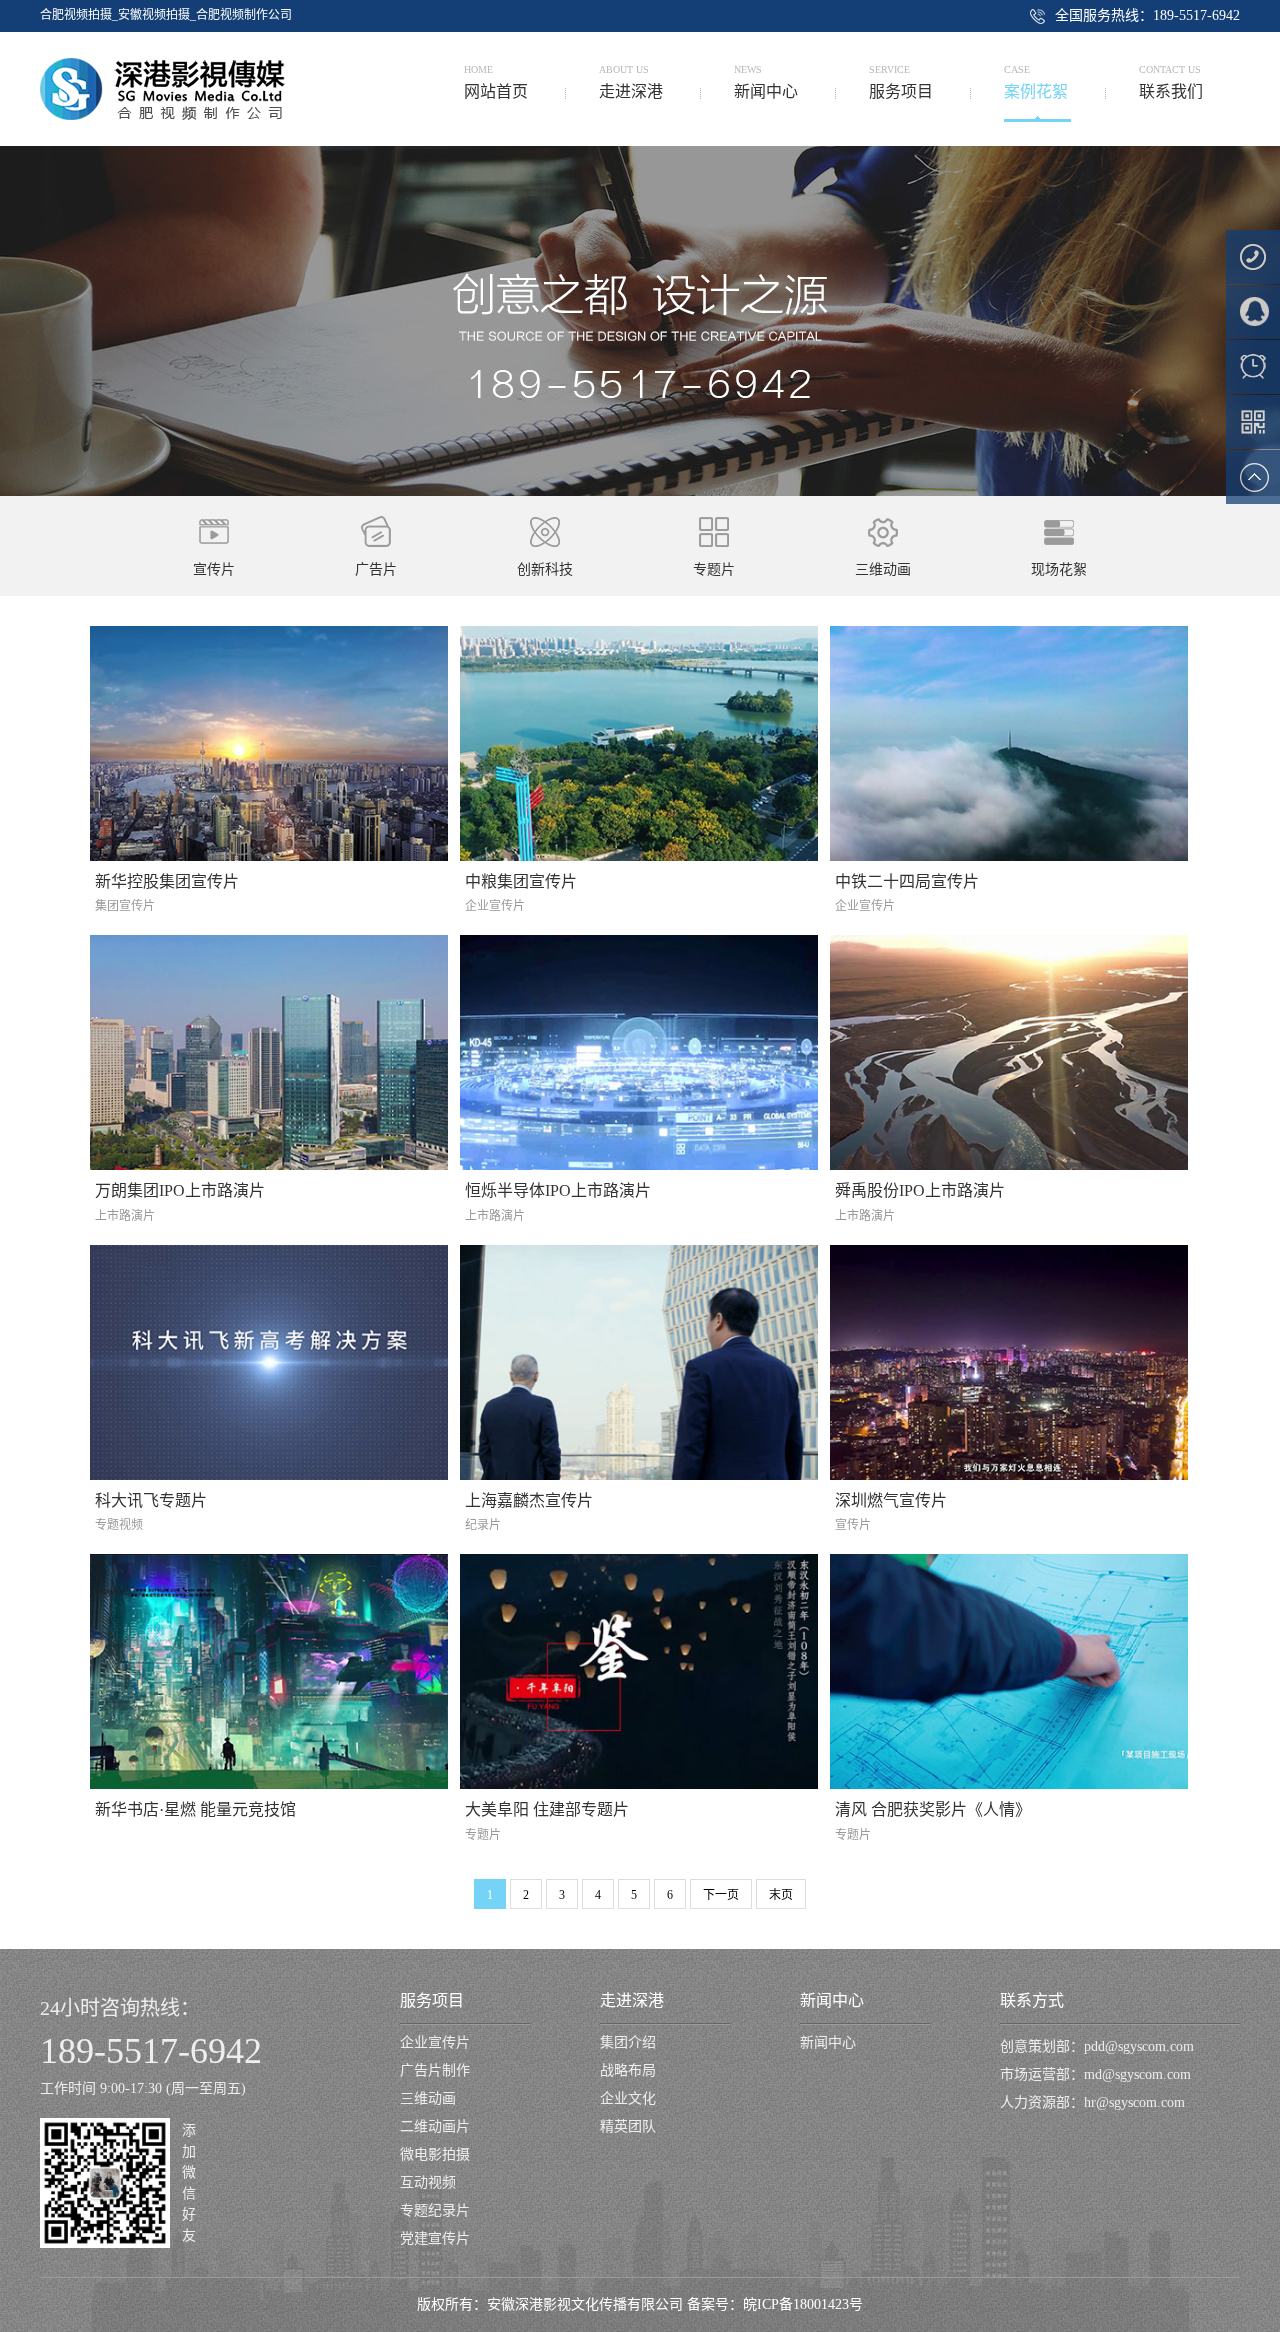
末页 (781, 1895)
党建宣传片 (435, 2238)
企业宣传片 (435, 2042)
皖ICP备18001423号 (803, 2304)
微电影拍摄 (435, 2154)
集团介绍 (628, 2042)
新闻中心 (832, 2000)
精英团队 (628, 2126)
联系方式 (1032, 2000)
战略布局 (628, 2070)
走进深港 (632, 2000)
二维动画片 (435, 2126)
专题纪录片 (435, 2210)
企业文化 (628, 2098)
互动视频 (428, 2182)
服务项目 (432, 2000)
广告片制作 (435, 2070)
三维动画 (428, 2098)
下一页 (721, 1895)
